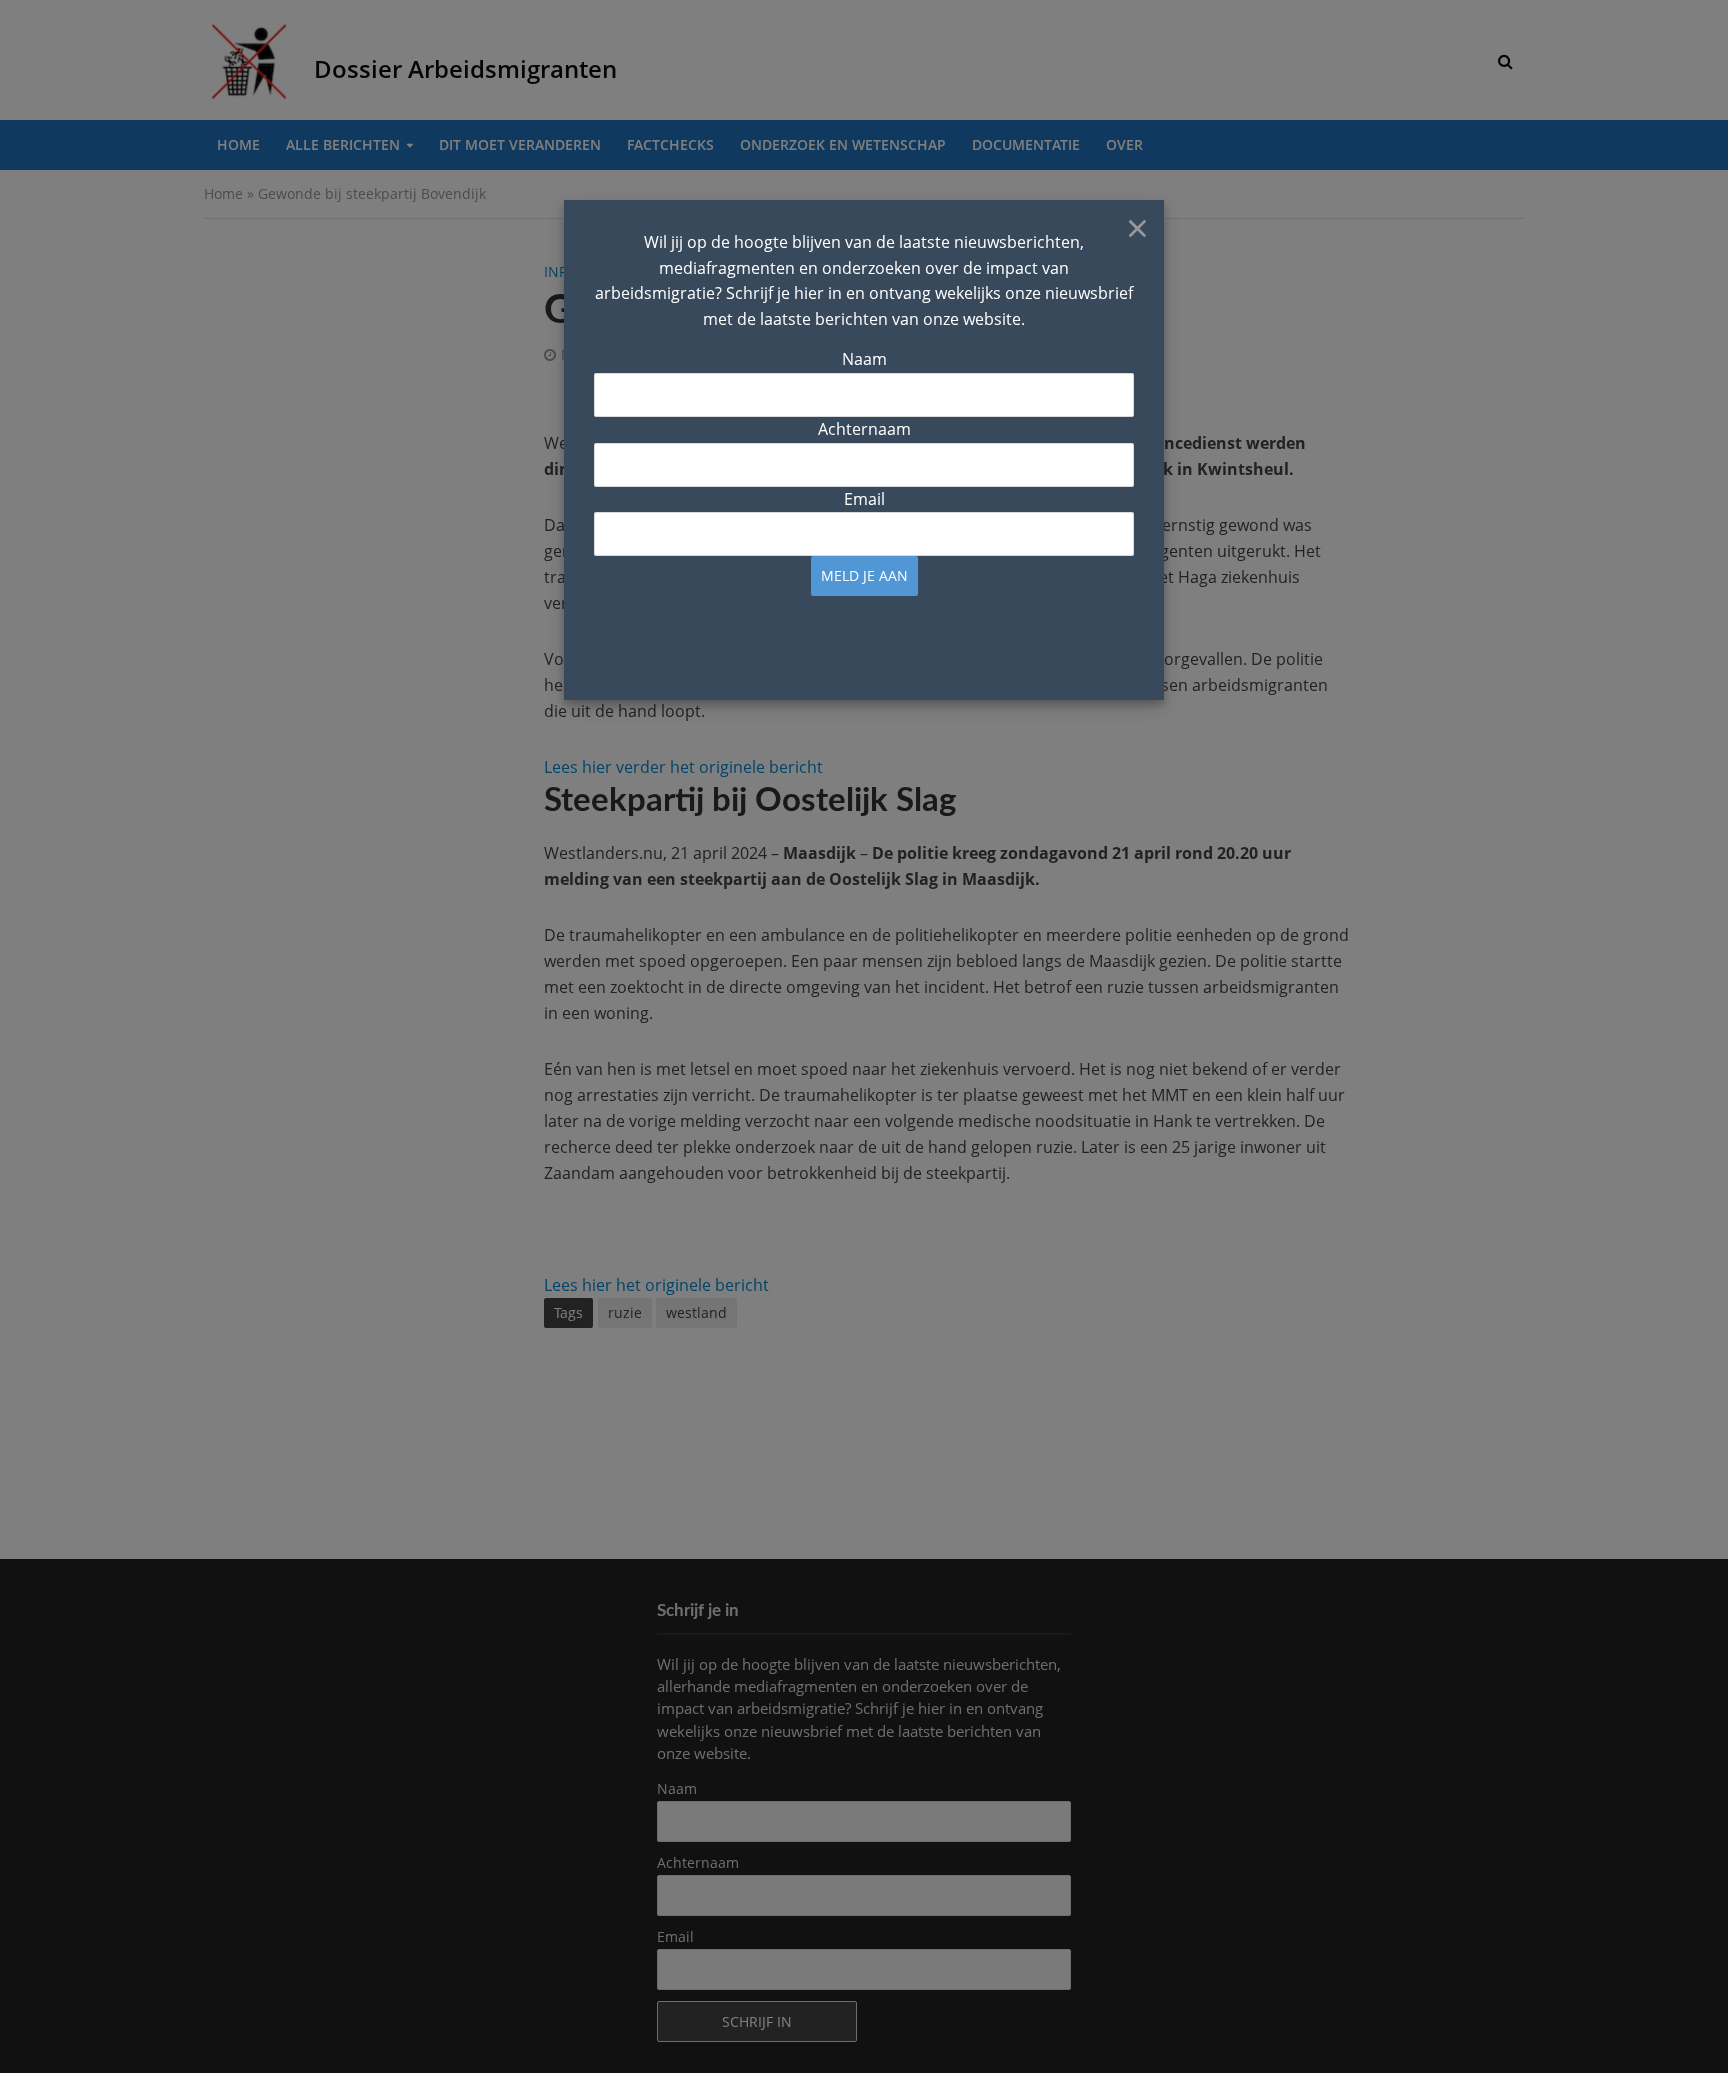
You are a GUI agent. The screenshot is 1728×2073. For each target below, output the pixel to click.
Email (864, 499)
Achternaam (864, 429)
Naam (864, 359)
